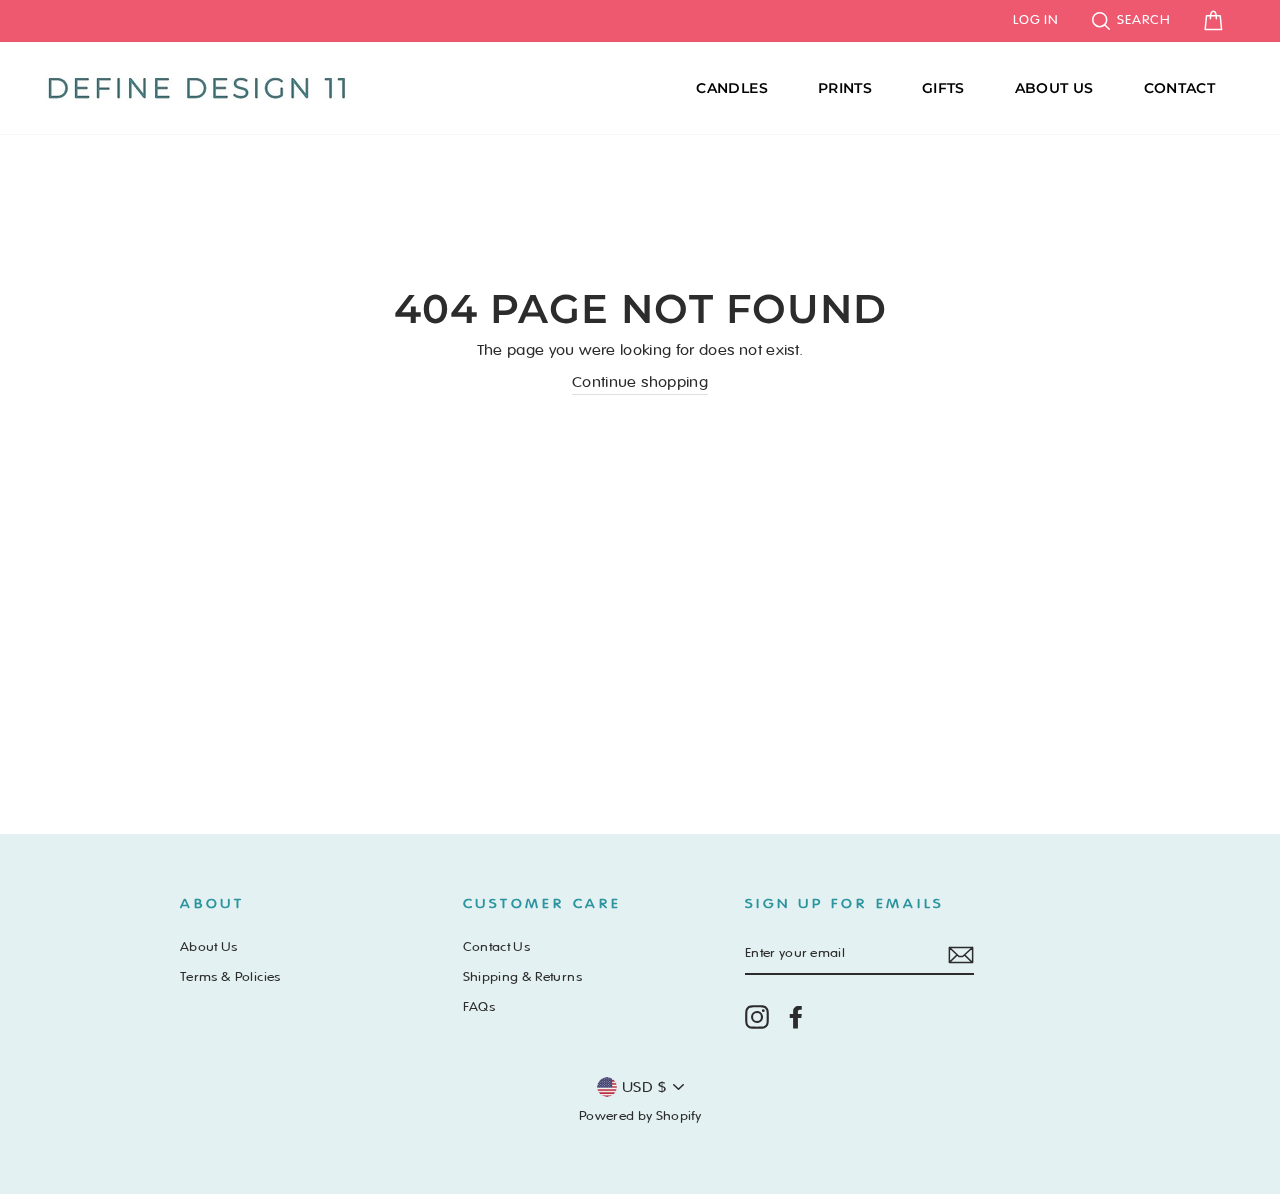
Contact (1179, 88)
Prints (845, 88)
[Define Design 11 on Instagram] (757, 1017)
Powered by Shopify (640, 1116)
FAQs (479, 1007)
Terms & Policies (230, 977)
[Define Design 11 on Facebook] (796, 1017)
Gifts (943, 88)
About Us (1054, 88)
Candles (731, 88)
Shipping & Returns (522, 977)
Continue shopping (640, 382)
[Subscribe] (961, 955)
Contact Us (497, 947)
